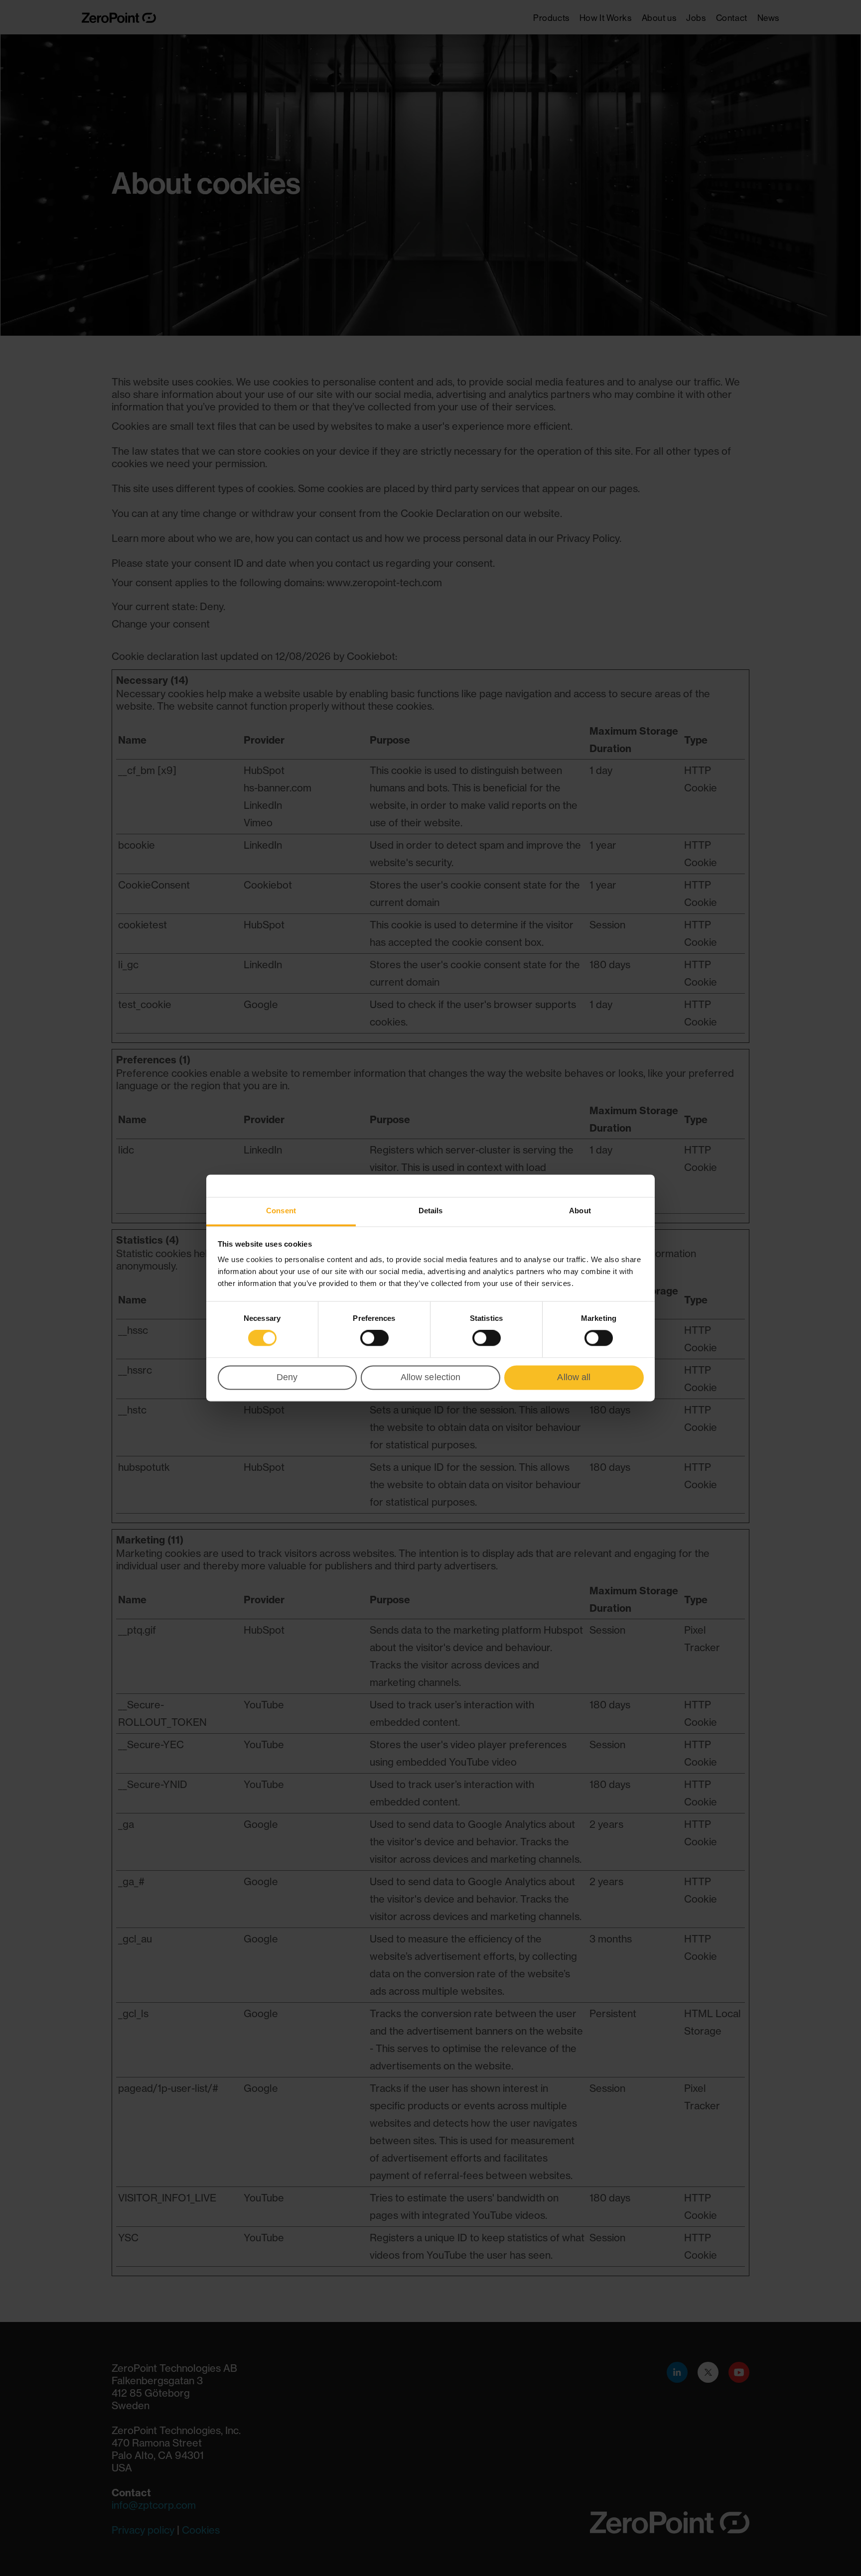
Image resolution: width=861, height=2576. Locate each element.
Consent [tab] (281, 1211)
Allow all (574, 1377)
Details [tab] (431, 1211)
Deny (287, 1377)
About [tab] (580, 1211)
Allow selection (431, 1377)
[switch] (374, 1338)
